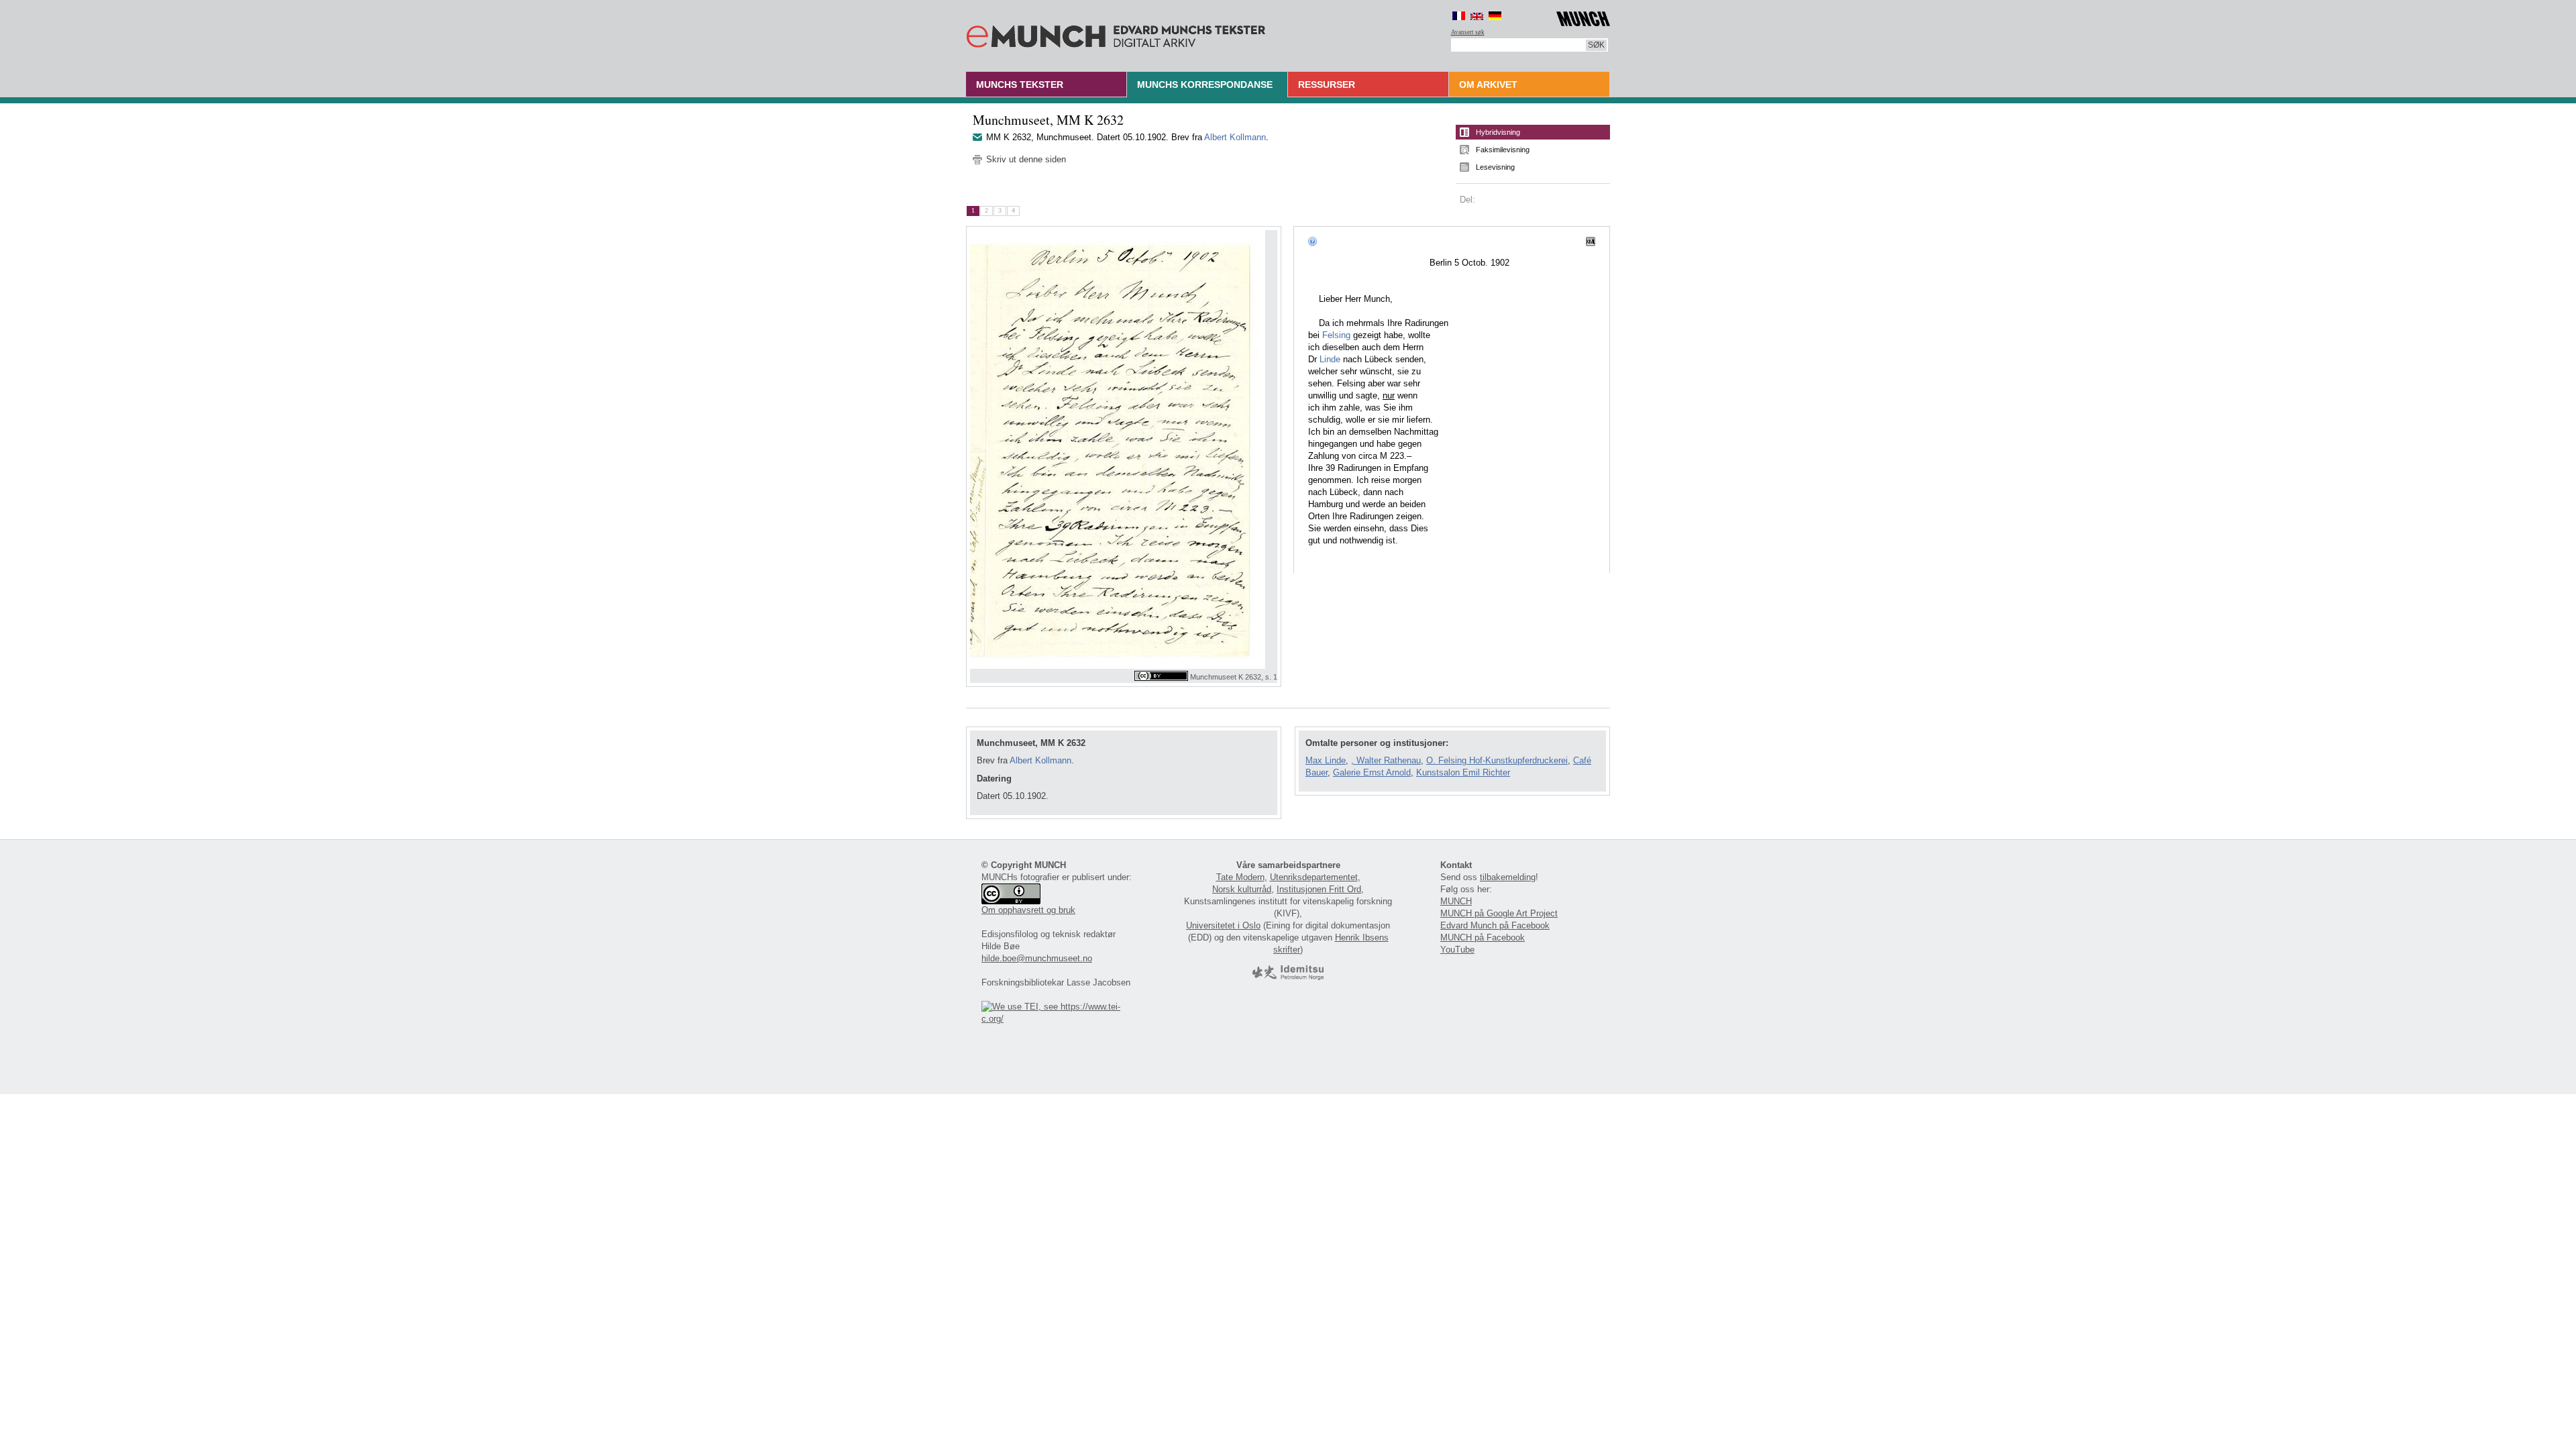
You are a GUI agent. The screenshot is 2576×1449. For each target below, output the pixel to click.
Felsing (1336, 335)
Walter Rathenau (1389, 760)
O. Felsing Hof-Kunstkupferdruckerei (1497, 760)
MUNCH (1456, 901)
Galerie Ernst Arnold (1372, 772)
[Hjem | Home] (1116, 34)
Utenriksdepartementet (1314, 877)
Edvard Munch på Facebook (1495, 925)
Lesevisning (1495, 167)
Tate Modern (1240, 877)
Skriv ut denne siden (1026, 159)
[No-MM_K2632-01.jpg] (1124, 449)
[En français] (1459, 16)
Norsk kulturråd (1242, 889)
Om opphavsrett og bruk (1028, 910)
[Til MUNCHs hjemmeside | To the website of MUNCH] (1583, 16)
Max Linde (1326, 760)
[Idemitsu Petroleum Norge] (1288, 977)
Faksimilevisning (1503, 150)
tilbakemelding (1508, 877)
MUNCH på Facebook (1483, 937)
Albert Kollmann (1235, 137)
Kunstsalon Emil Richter (1463, 772)
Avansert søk (1468, 32)
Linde (1330, 359)
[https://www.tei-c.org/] (1059, 1019)
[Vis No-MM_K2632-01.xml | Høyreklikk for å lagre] (1591, 241)
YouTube (1457, 950)
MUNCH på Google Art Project (1499, 913)
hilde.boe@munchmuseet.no (1037, 958)
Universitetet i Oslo (1223, 925)
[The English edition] (1477, 16)
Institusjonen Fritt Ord (1319, 889)
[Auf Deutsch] (1495, 16)
